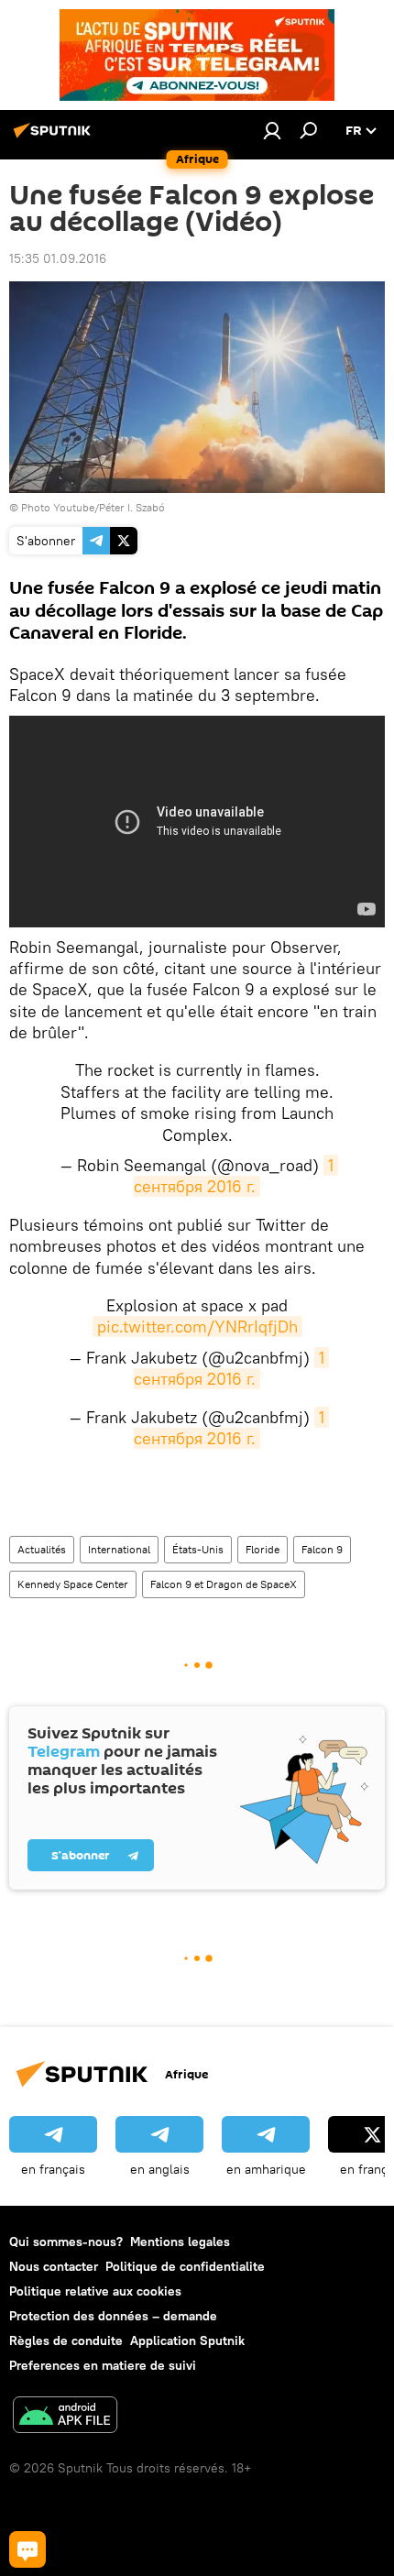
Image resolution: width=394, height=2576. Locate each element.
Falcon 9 (322, 1549)
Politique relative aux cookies (95, 2291)
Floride (263, 1549)
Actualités (42, 1549)
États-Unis (198, 1549)
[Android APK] (65, 2417)
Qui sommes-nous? (66, 2242)
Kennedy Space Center (73, 1584)
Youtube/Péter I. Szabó (109, 507)
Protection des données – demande (113, 2316)
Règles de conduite (66, 2340)
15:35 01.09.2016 (58, 258)
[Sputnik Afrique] (55, 137)
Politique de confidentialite (185, 2266)
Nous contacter (54, 2266)
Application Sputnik (187, 2340)
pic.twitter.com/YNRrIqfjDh (197, 1326)
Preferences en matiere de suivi (103, 2365)
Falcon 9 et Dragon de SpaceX (224, 1584)
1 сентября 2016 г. (236, 1176)
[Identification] (272, 130)
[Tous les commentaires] (27, 2549)
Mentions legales (180, 2242)
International (119, 1549)
